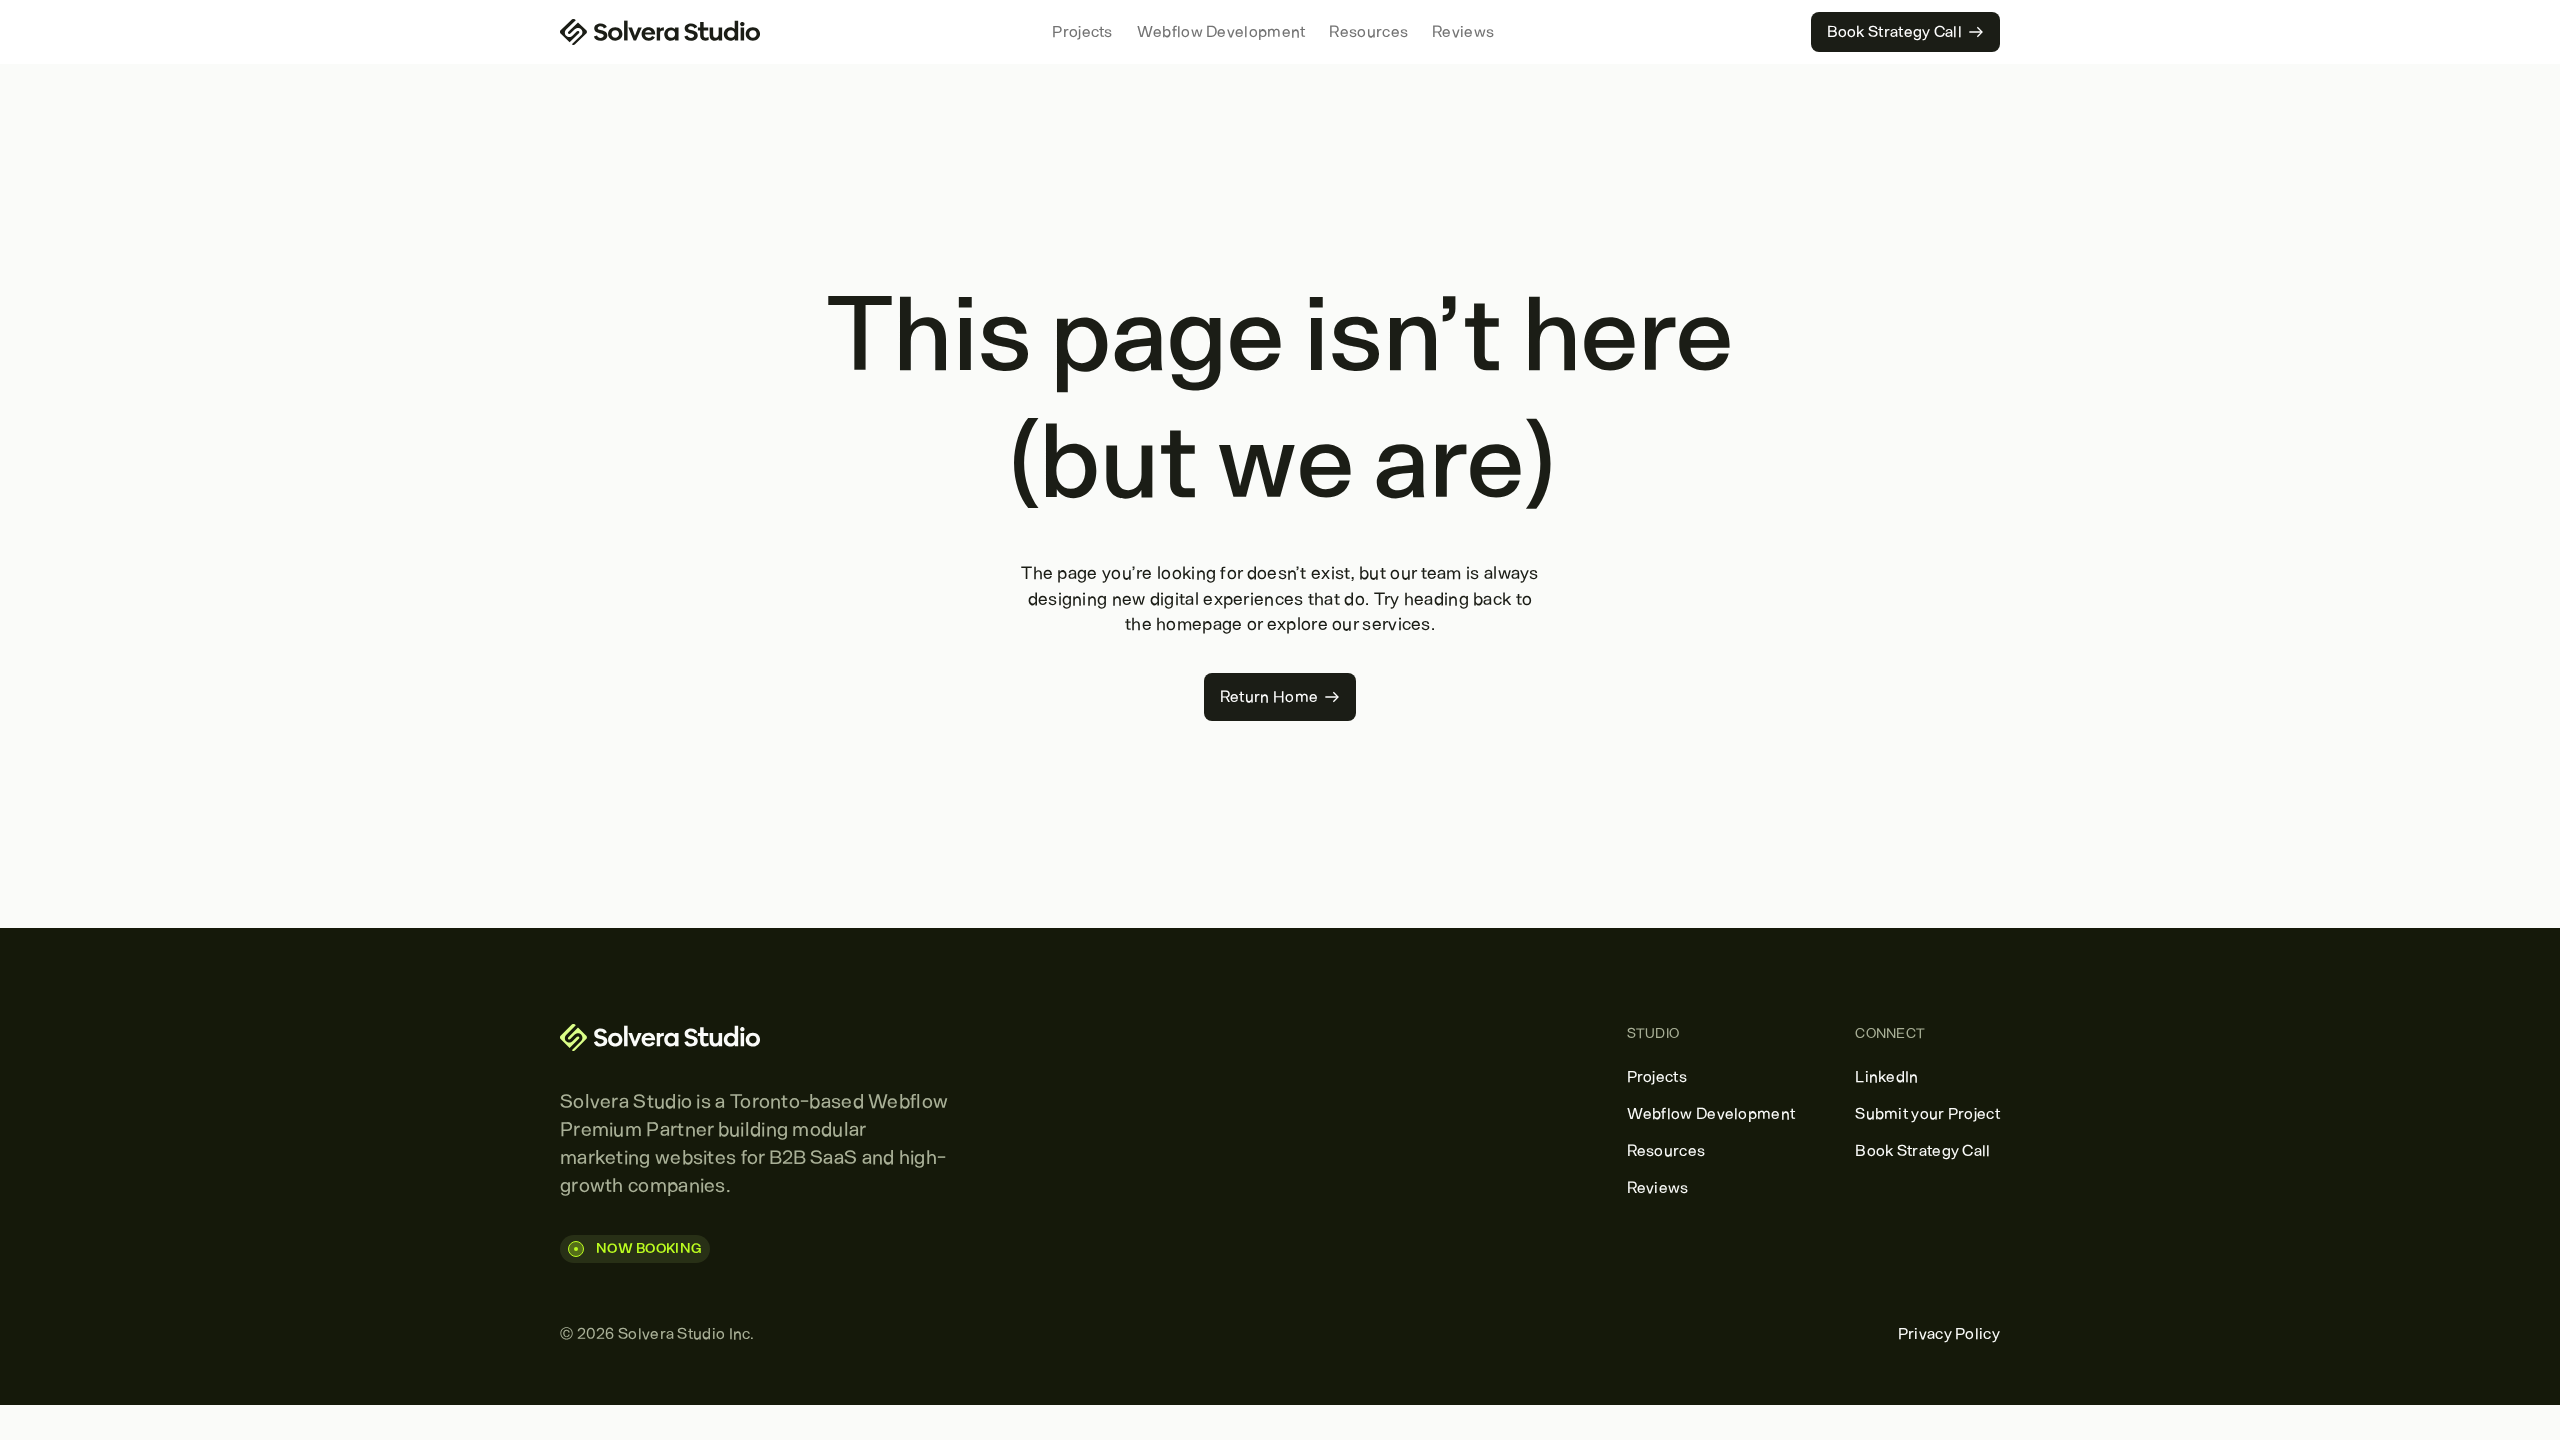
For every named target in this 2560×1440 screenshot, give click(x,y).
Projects (1082, 31)
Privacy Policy (1949, 1333)
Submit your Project (1927, 1113)
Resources (1368, 31)
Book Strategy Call (1922, 1150)
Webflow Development (1221, 31)
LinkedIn (1886, 1076)
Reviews (1463, 31)
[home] (660, 32)
